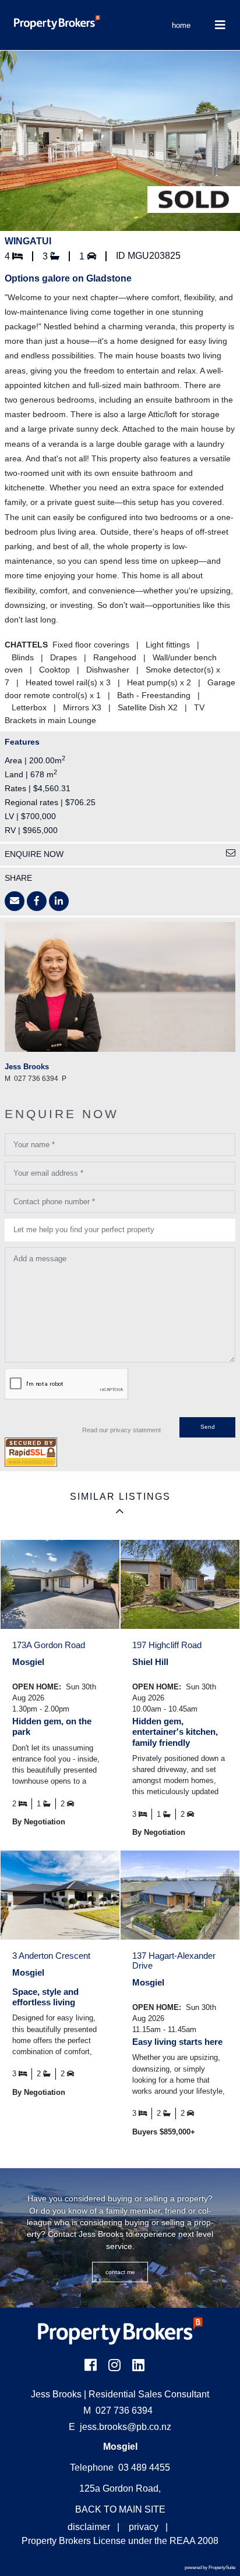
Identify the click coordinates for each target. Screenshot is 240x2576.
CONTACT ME (120, 2272)
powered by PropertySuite (210, 2568)
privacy (144, 2527)
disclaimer (89, 2527)
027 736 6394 (118, 2410)
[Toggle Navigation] (220, 25)
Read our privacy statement (121, 1430)
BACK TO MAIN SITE (120, 2509)
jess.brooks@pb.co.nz (126, 2427)
